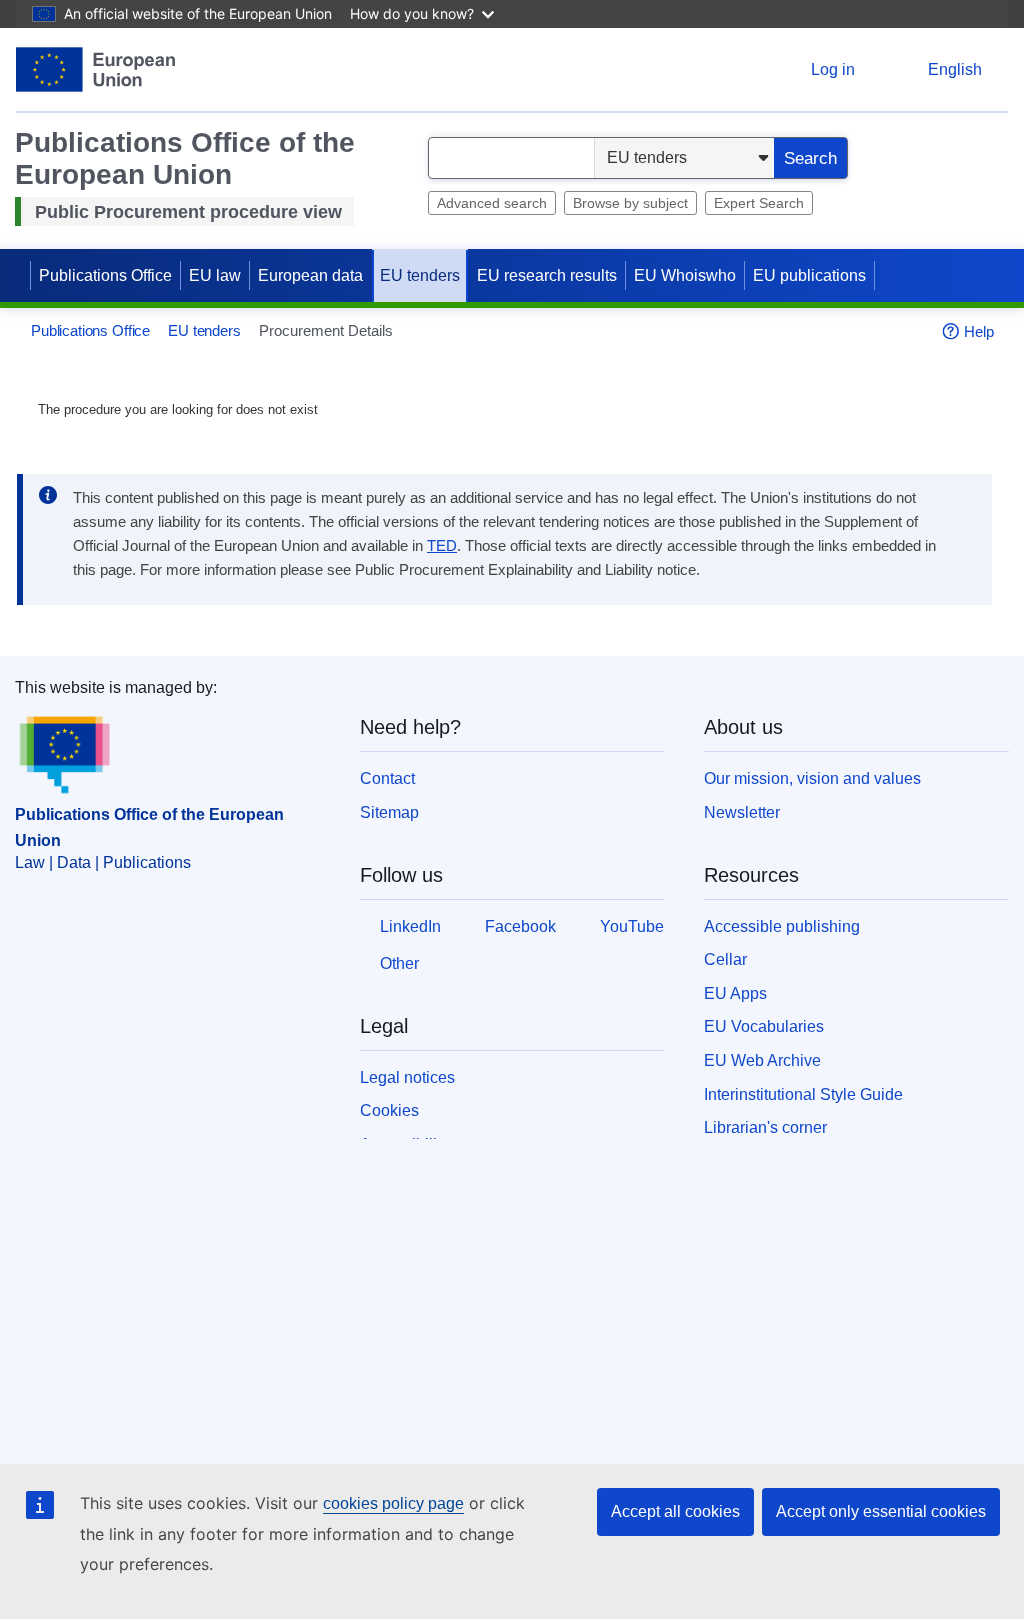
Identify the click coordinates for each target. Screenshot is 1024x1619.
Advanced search (492, 203)
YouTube (632, 926)
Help (979, 331)
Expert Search (759, 203)
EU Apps (735, 993)
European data (310, 275)
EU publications (809, 275)
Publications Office (105, 275)
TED (442, 546)
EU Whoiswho (685, 275)
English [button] (955, 69)
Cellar (725, 959)
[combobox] (511, 158)
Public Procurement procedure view (188, 212)
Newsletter (742, 812)
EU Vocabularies (764, 1026)
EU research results (547, 275)
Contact (387, 778)
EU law (215, 275)
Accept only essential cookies (881, 1511)
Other (399, 963)
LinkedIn (410, 926)
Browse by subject (630, 203)
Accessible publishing (782, 926)
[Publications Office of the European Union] (95, 69)
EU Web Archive (762, 1060)
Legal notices (407, 1077)
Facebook (520, 926)
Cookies (389, 1110)
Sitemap (389, 812)
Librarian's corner (765, 1127)
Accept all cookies (675, 1511)
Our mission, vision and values (812, 778)
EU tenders (420, 275)
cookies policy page (393, 1503)
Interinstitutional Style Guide (803, 1094)
